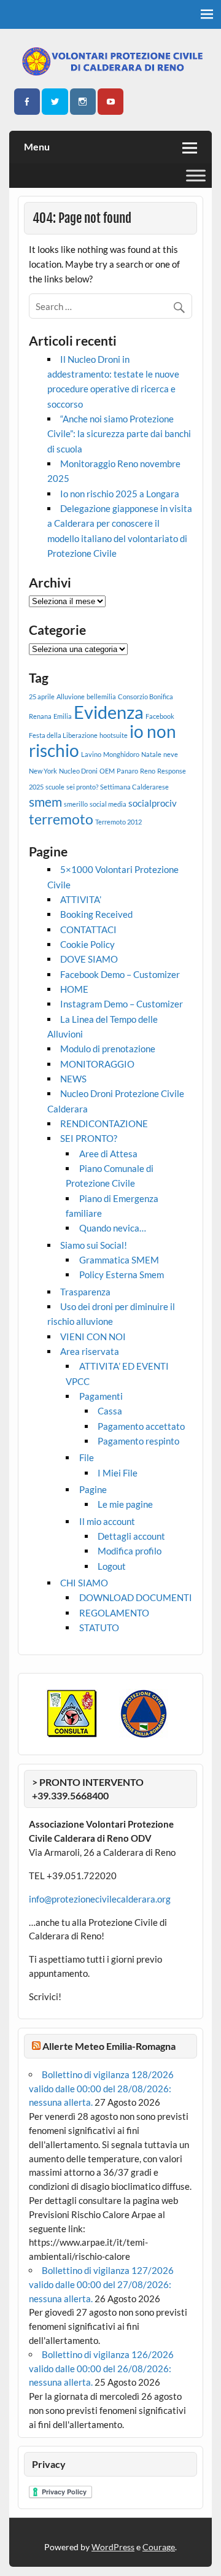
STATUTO (99, 1627)
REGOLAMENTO (114, 1613)
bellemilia (101, 696)
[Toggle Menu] (196, 175)
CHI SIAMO (84, 1583)
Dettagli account (131, 1536)
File (87, 1457)
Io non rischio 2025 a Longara (120, 494)
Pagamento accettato (141, 1426)
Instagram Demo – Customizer (122, 1004)
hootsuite (114, 735)
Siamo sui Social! (94, 1245)
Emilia (63, 716)
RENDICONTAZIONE (104, 1123)
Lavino (91, 754)
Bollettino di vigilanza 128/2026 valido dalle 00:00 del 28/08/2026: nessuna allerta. (101, 2089)
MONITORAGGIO (97, 1064)
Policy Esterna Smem (122, 1274)
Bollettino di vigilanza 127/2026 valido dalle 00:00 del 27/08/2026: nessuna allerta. (101, 2284)
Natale (151, 754)
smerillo (76, 804)
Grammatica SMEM (119, 1260)
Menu (37, 146)
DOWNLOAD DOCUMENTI (136, 1597)
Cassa (110, 1411)
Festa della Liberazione (63, 735)
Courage (159, 2547)
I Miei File (118, 1473)
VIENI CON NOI (93, 1336)
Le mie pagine (125, 1504)
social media (108, 804)
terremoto (61, 819)
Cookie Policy (87, 944)
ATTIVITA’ (81, 899)
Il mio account (107, 1521)
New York (43, 771)
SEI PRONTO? (89, 1138)
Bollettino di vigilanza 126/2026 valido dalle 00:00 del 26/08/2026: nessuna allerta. (101, 2368)
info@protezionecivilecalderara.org (100, 1899)
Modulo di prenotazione (108, 1049)
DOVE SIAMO (89, 959)
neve (171, 754)
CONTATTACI (88, 929)
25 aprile (42, 696)
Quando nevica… (113, 1228)
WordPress (113, 2547)
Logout (112, 1566)
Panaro (127, 771)
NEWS (73, 1079)
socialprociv (153, 803)
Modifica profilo (130, 1551)
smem (45, 802)
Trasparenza (85, 1292)
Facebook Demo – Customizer (120, 974)
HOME (74, 989)
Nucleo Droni (78, 771)
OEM (107, 771)
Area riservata (90, 1351)
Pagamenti (101, 1396)
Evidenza (109, 712)
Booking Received (96, 914)
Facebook (160, 716)
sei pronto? (82, 787)
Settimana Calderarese (134, 787)
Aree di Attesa (108, 1154)
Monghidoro (121, 754)
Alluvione (71, 696)
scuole (55, 787)
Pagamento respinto (138, 1441)
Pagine (93, 1489)
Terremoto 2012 (118, 822)
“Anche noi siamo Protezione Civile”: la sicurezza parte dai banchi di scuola (119, 434)
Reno (148, 771)
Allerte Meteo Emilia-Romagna (109, 2046)
